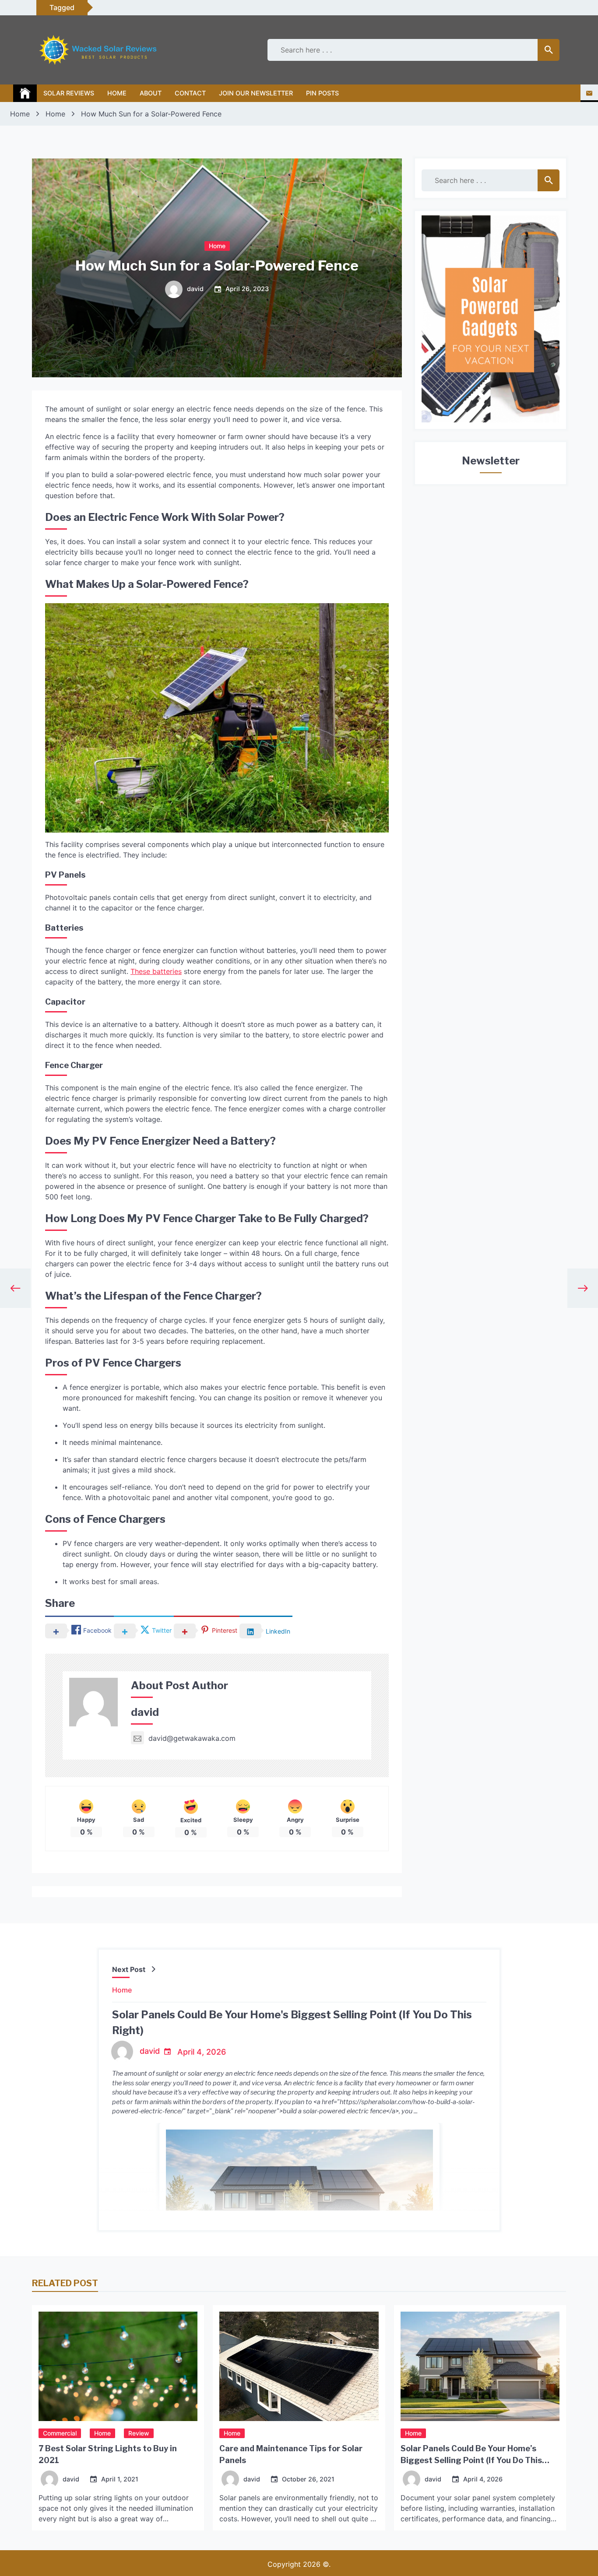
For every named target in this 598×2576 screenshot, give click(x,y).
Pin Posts (322, 93)
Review (139, 2433)
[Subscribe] (589, 93)
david (195, 289)
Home (117, 93)
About (151, 93)
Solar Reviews (69, 93)
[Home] (25, 93)
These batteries (156, 971)
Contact (190, 93)
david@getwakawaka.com (192, 1738)
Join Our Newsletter (256, 93)
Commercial (60, 2433)
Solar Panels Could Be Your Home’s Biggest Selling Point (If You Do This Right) (471, 2460)
